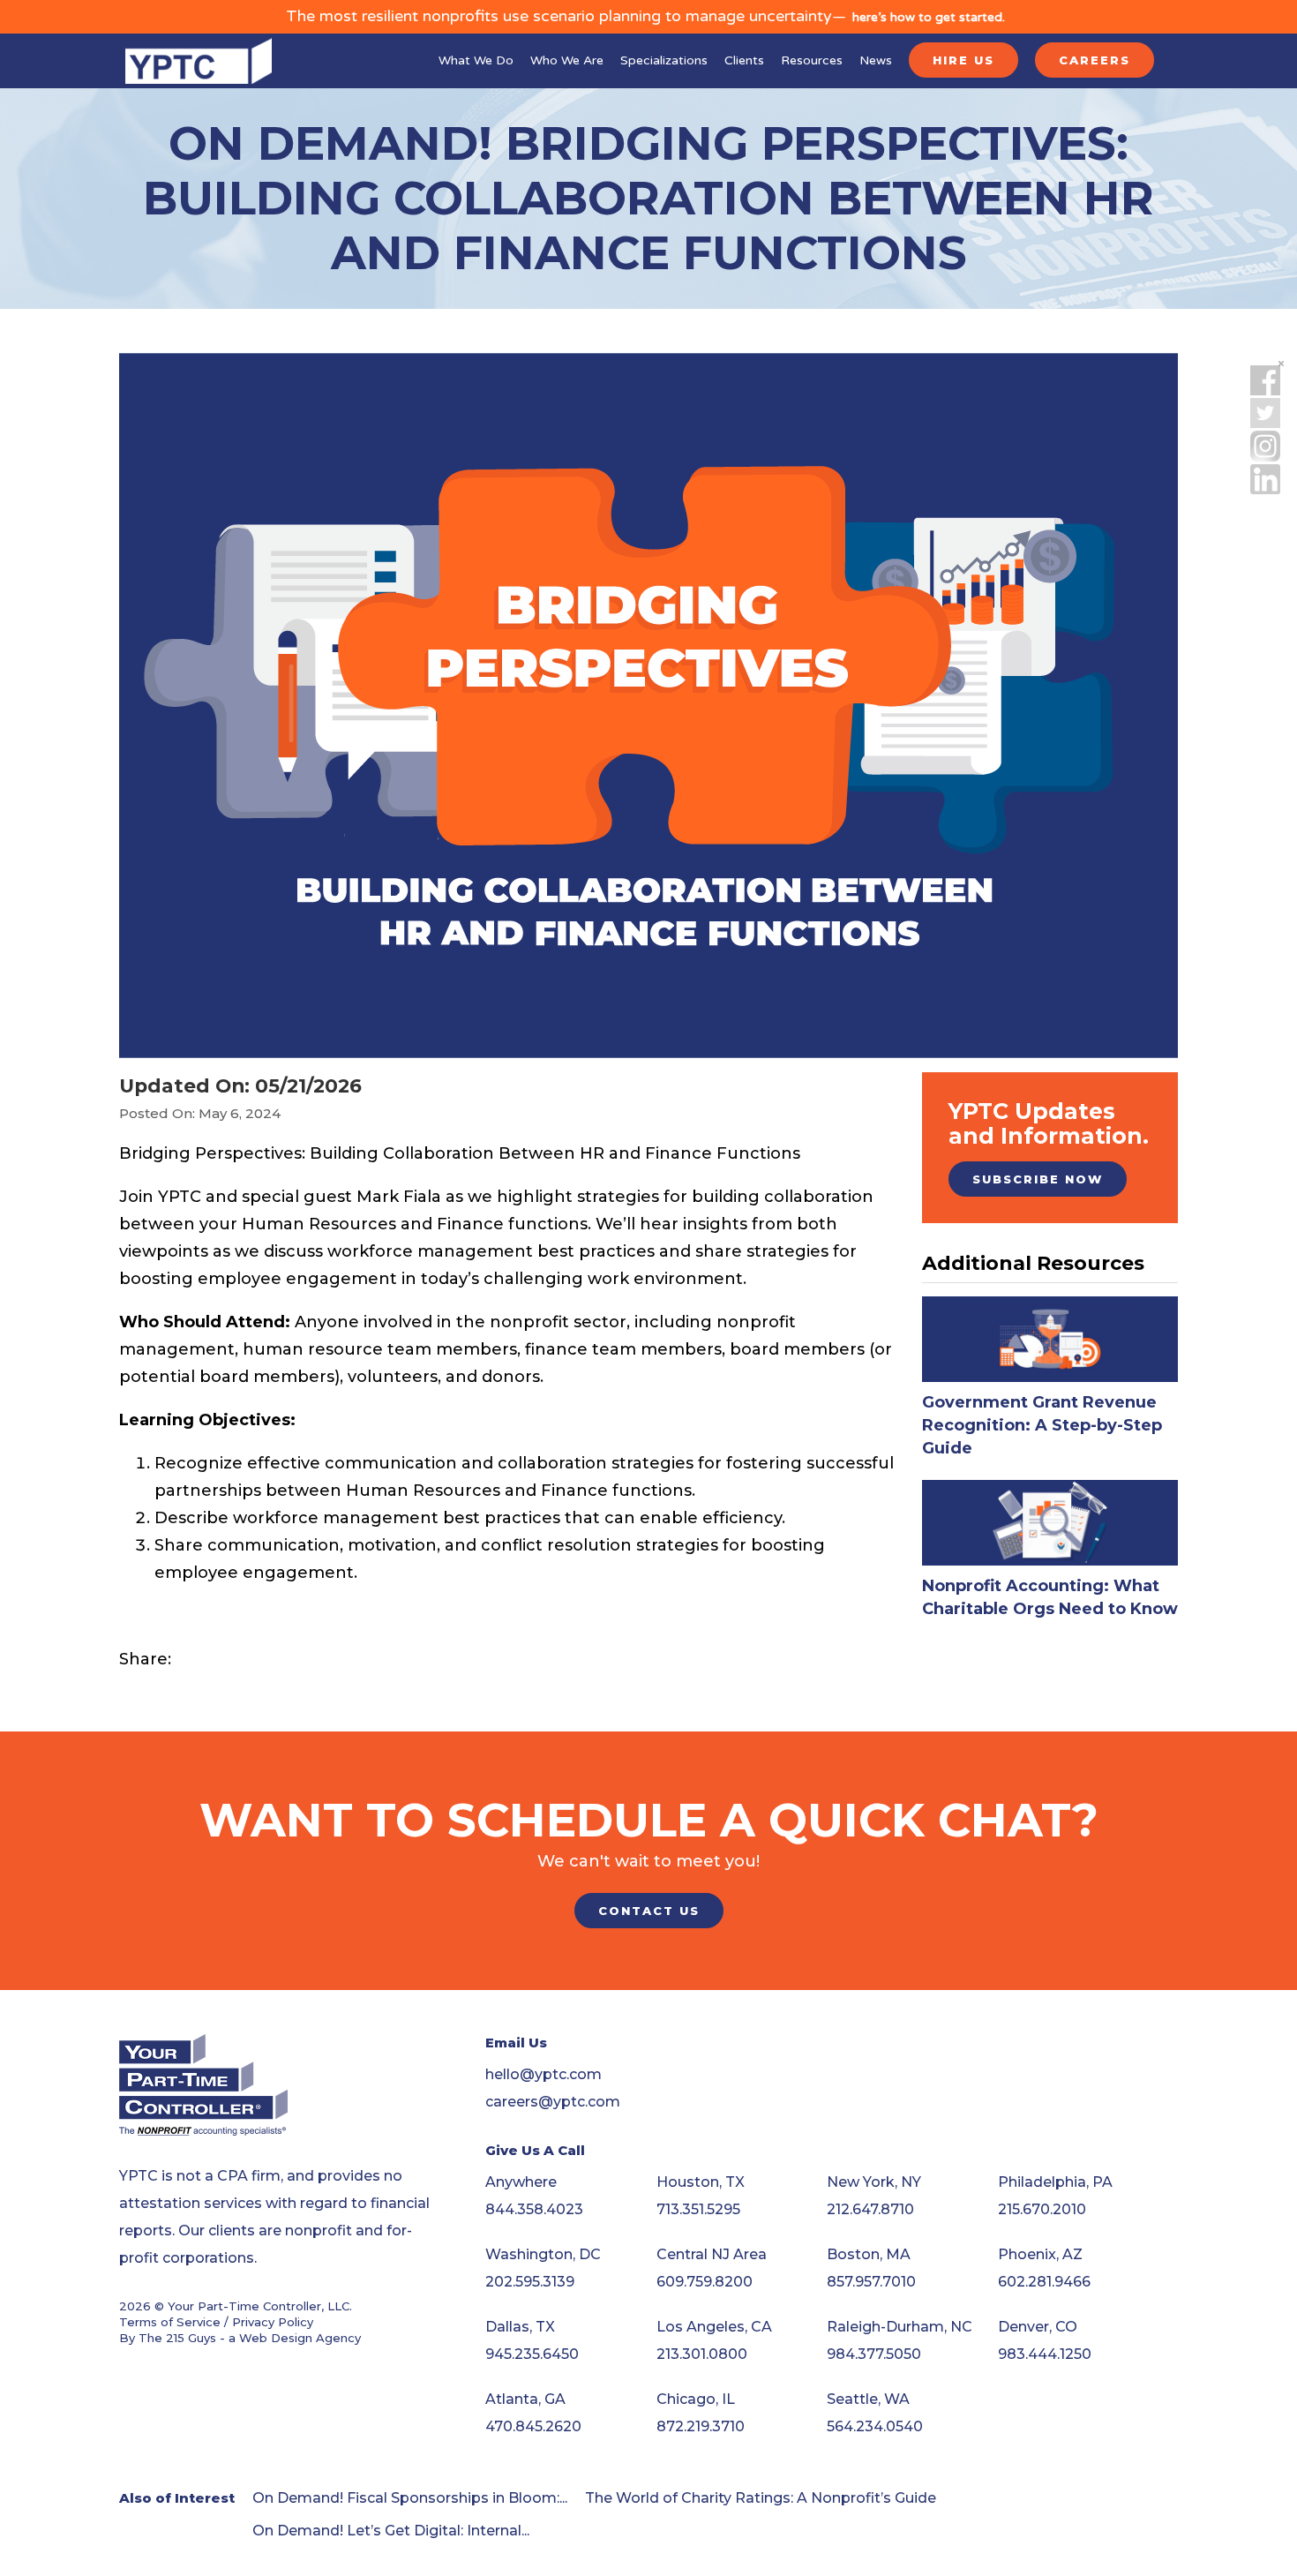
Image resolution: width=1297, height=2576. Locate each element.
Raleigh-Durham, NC (900, 2327)
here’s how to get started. (929, 17)
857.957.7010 (871, 2282)
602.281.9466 (1044, 2282)
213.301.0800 (702, 2354)
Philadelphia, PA (1055, 2182)
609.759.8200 (705, 2282)
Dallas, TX (520, 2327)
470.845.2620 (533, 2426)
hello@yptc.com (544, 2074)
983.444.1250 (1045, 2354)
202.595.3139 (530, 2282)
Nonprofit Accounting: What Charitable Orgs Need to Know (1050, 1597)
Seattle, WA (868, 2399)
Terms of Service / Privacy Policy (216, 2322)
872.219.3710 (701, 2426)
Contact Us (649, 1911)
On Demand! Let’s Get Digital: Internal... (391, 2531)
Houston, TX (701, 2182)
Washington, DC (543, 2254)
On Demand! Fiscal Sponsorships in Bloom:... (410, 2498)
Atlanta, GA (525, 2399)
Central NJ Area (712, 2254)
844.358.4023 (534, 2209)
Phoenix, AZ (1040, 2254)
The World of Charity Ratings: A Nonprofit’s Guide (761, 2498)
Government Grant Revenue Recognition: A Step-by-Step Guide (1042, 1425)
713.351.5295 (698, 2209)
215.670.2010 (1042, 2209)
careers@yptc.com (553, 2102)
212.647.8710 (870, 2209)
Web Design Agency (300, 2338)
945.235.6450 (532, 2354)
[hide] (1281, 364)
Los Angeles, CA (714, 2327)
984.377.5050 (874, 2354)
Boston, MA (869, 2254)
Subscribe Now (1038, 1179)
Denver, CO (1038, 2327)
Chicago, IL (696, 2399)
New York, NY (874, 2182)
